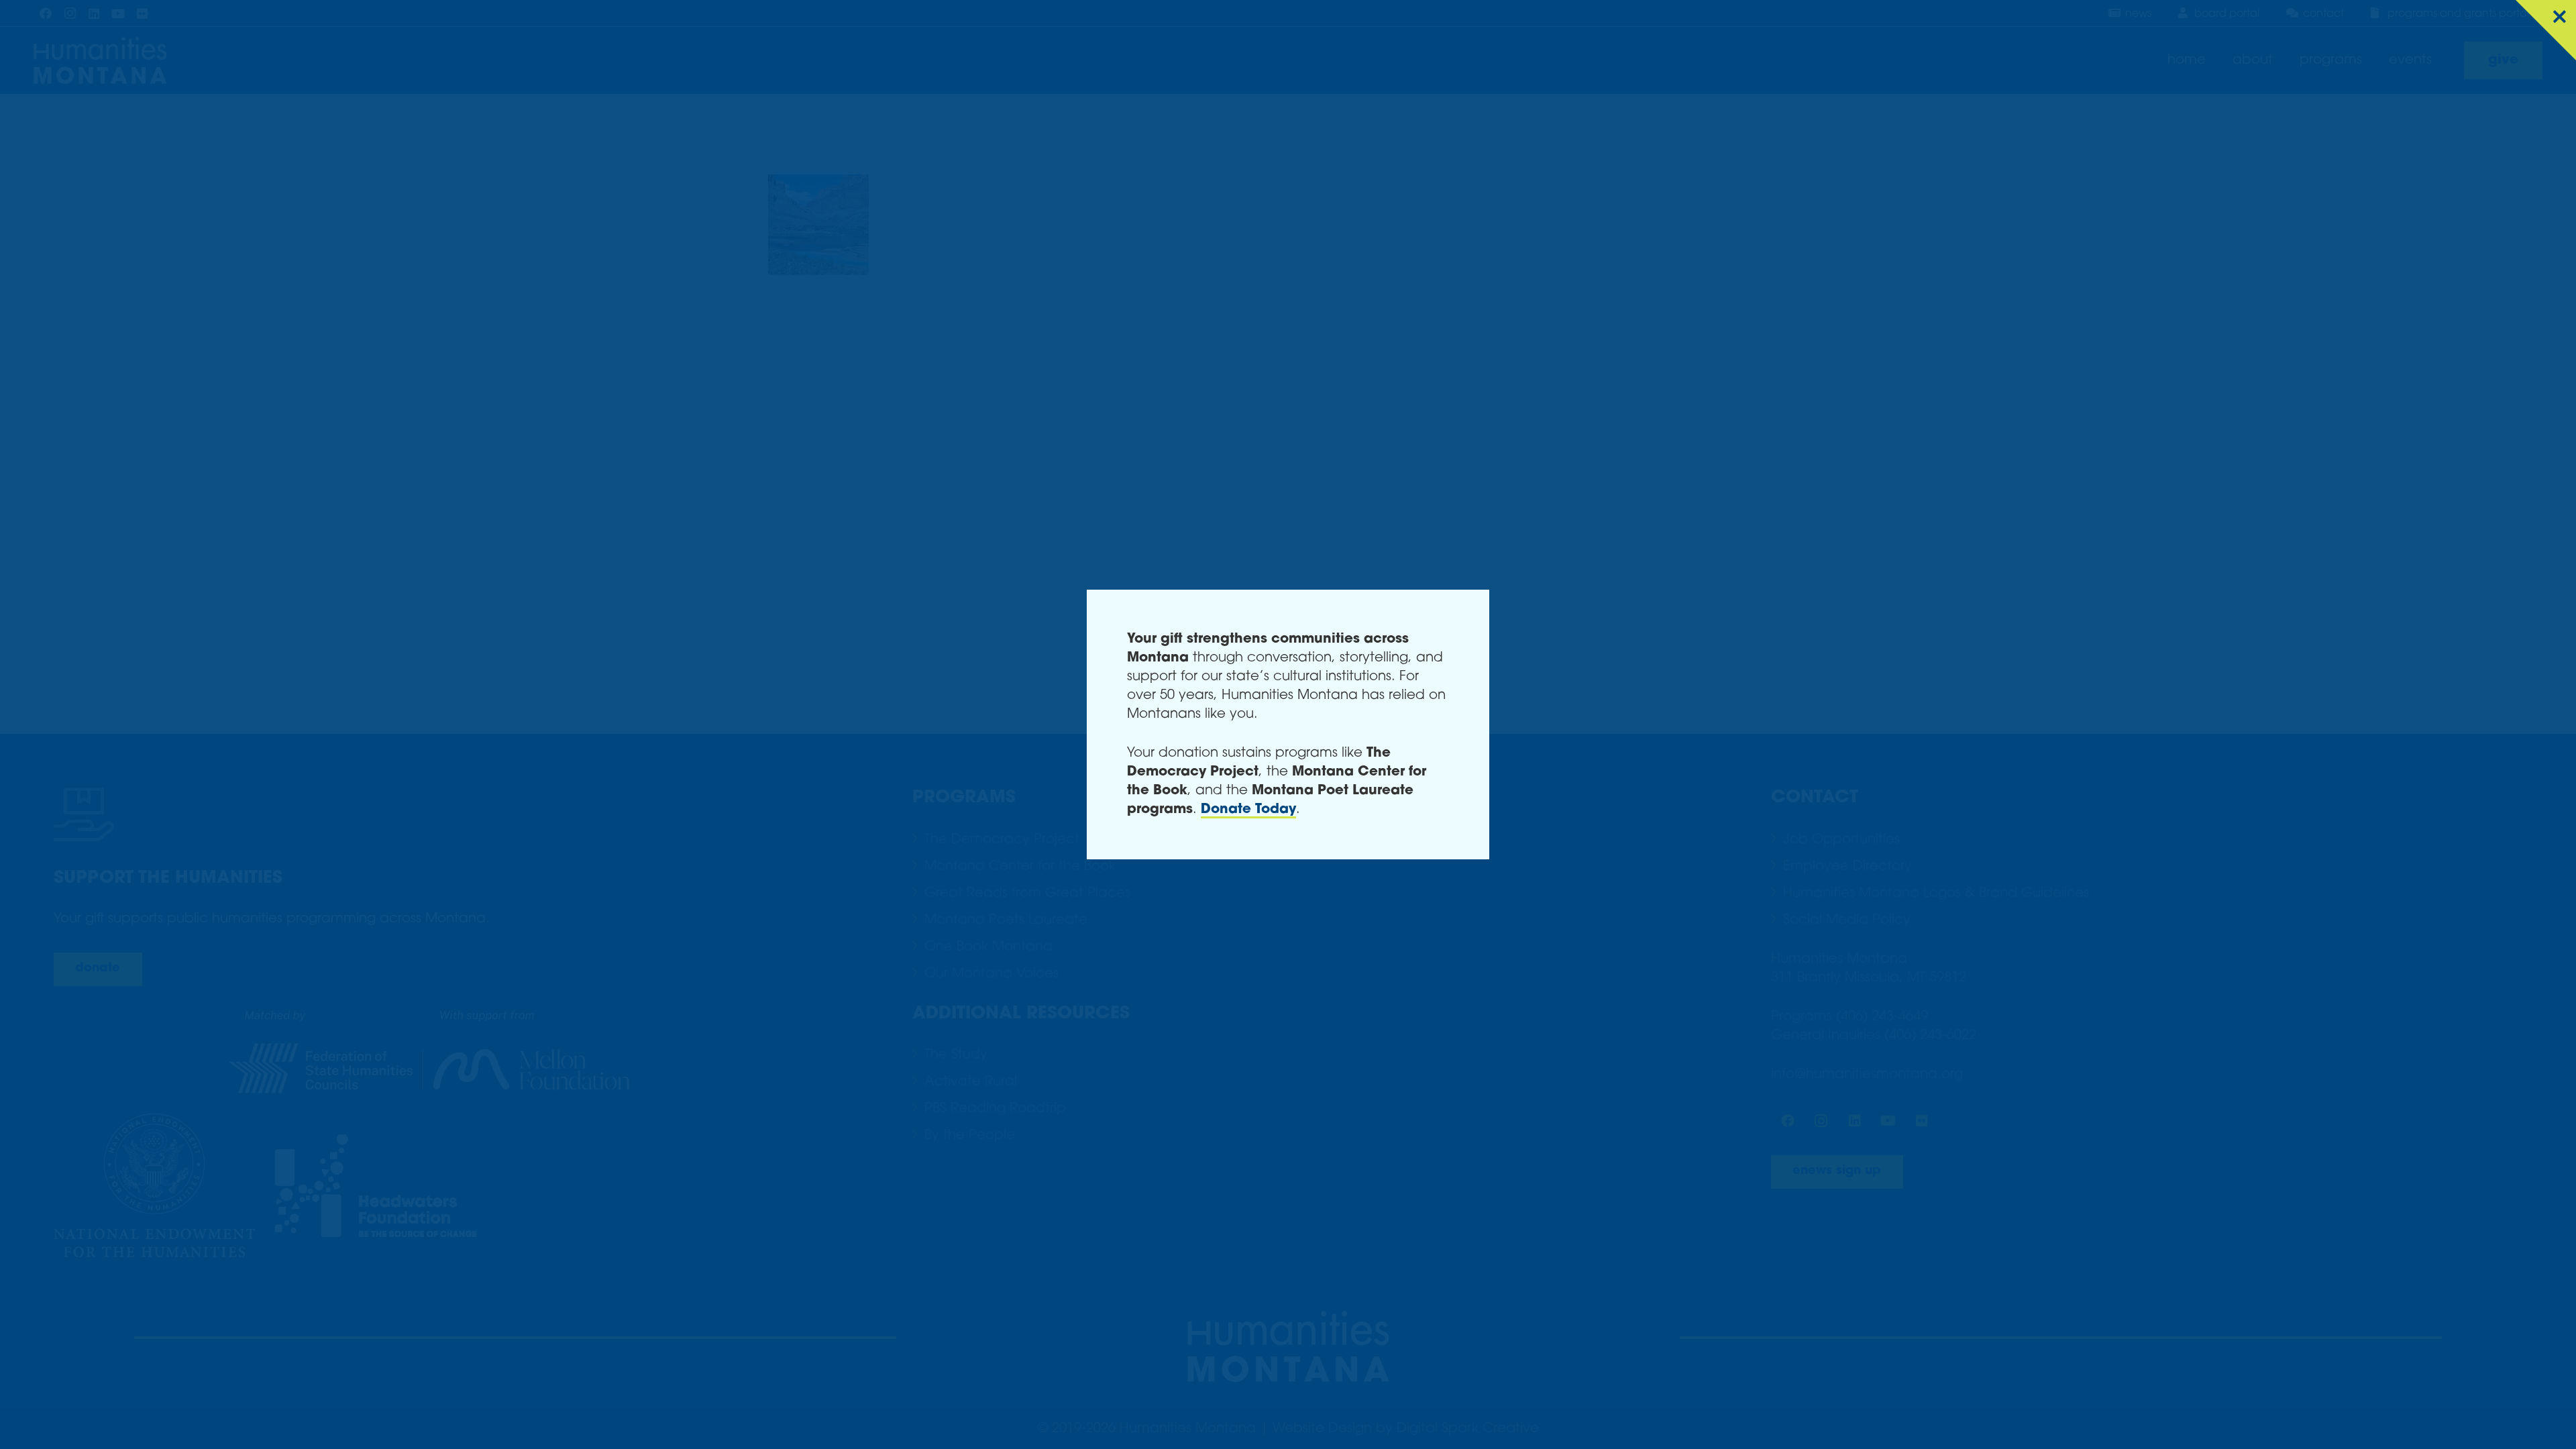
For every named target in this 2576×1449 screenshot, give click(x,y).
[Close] (2546, 30)
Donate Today (1248, 810)
